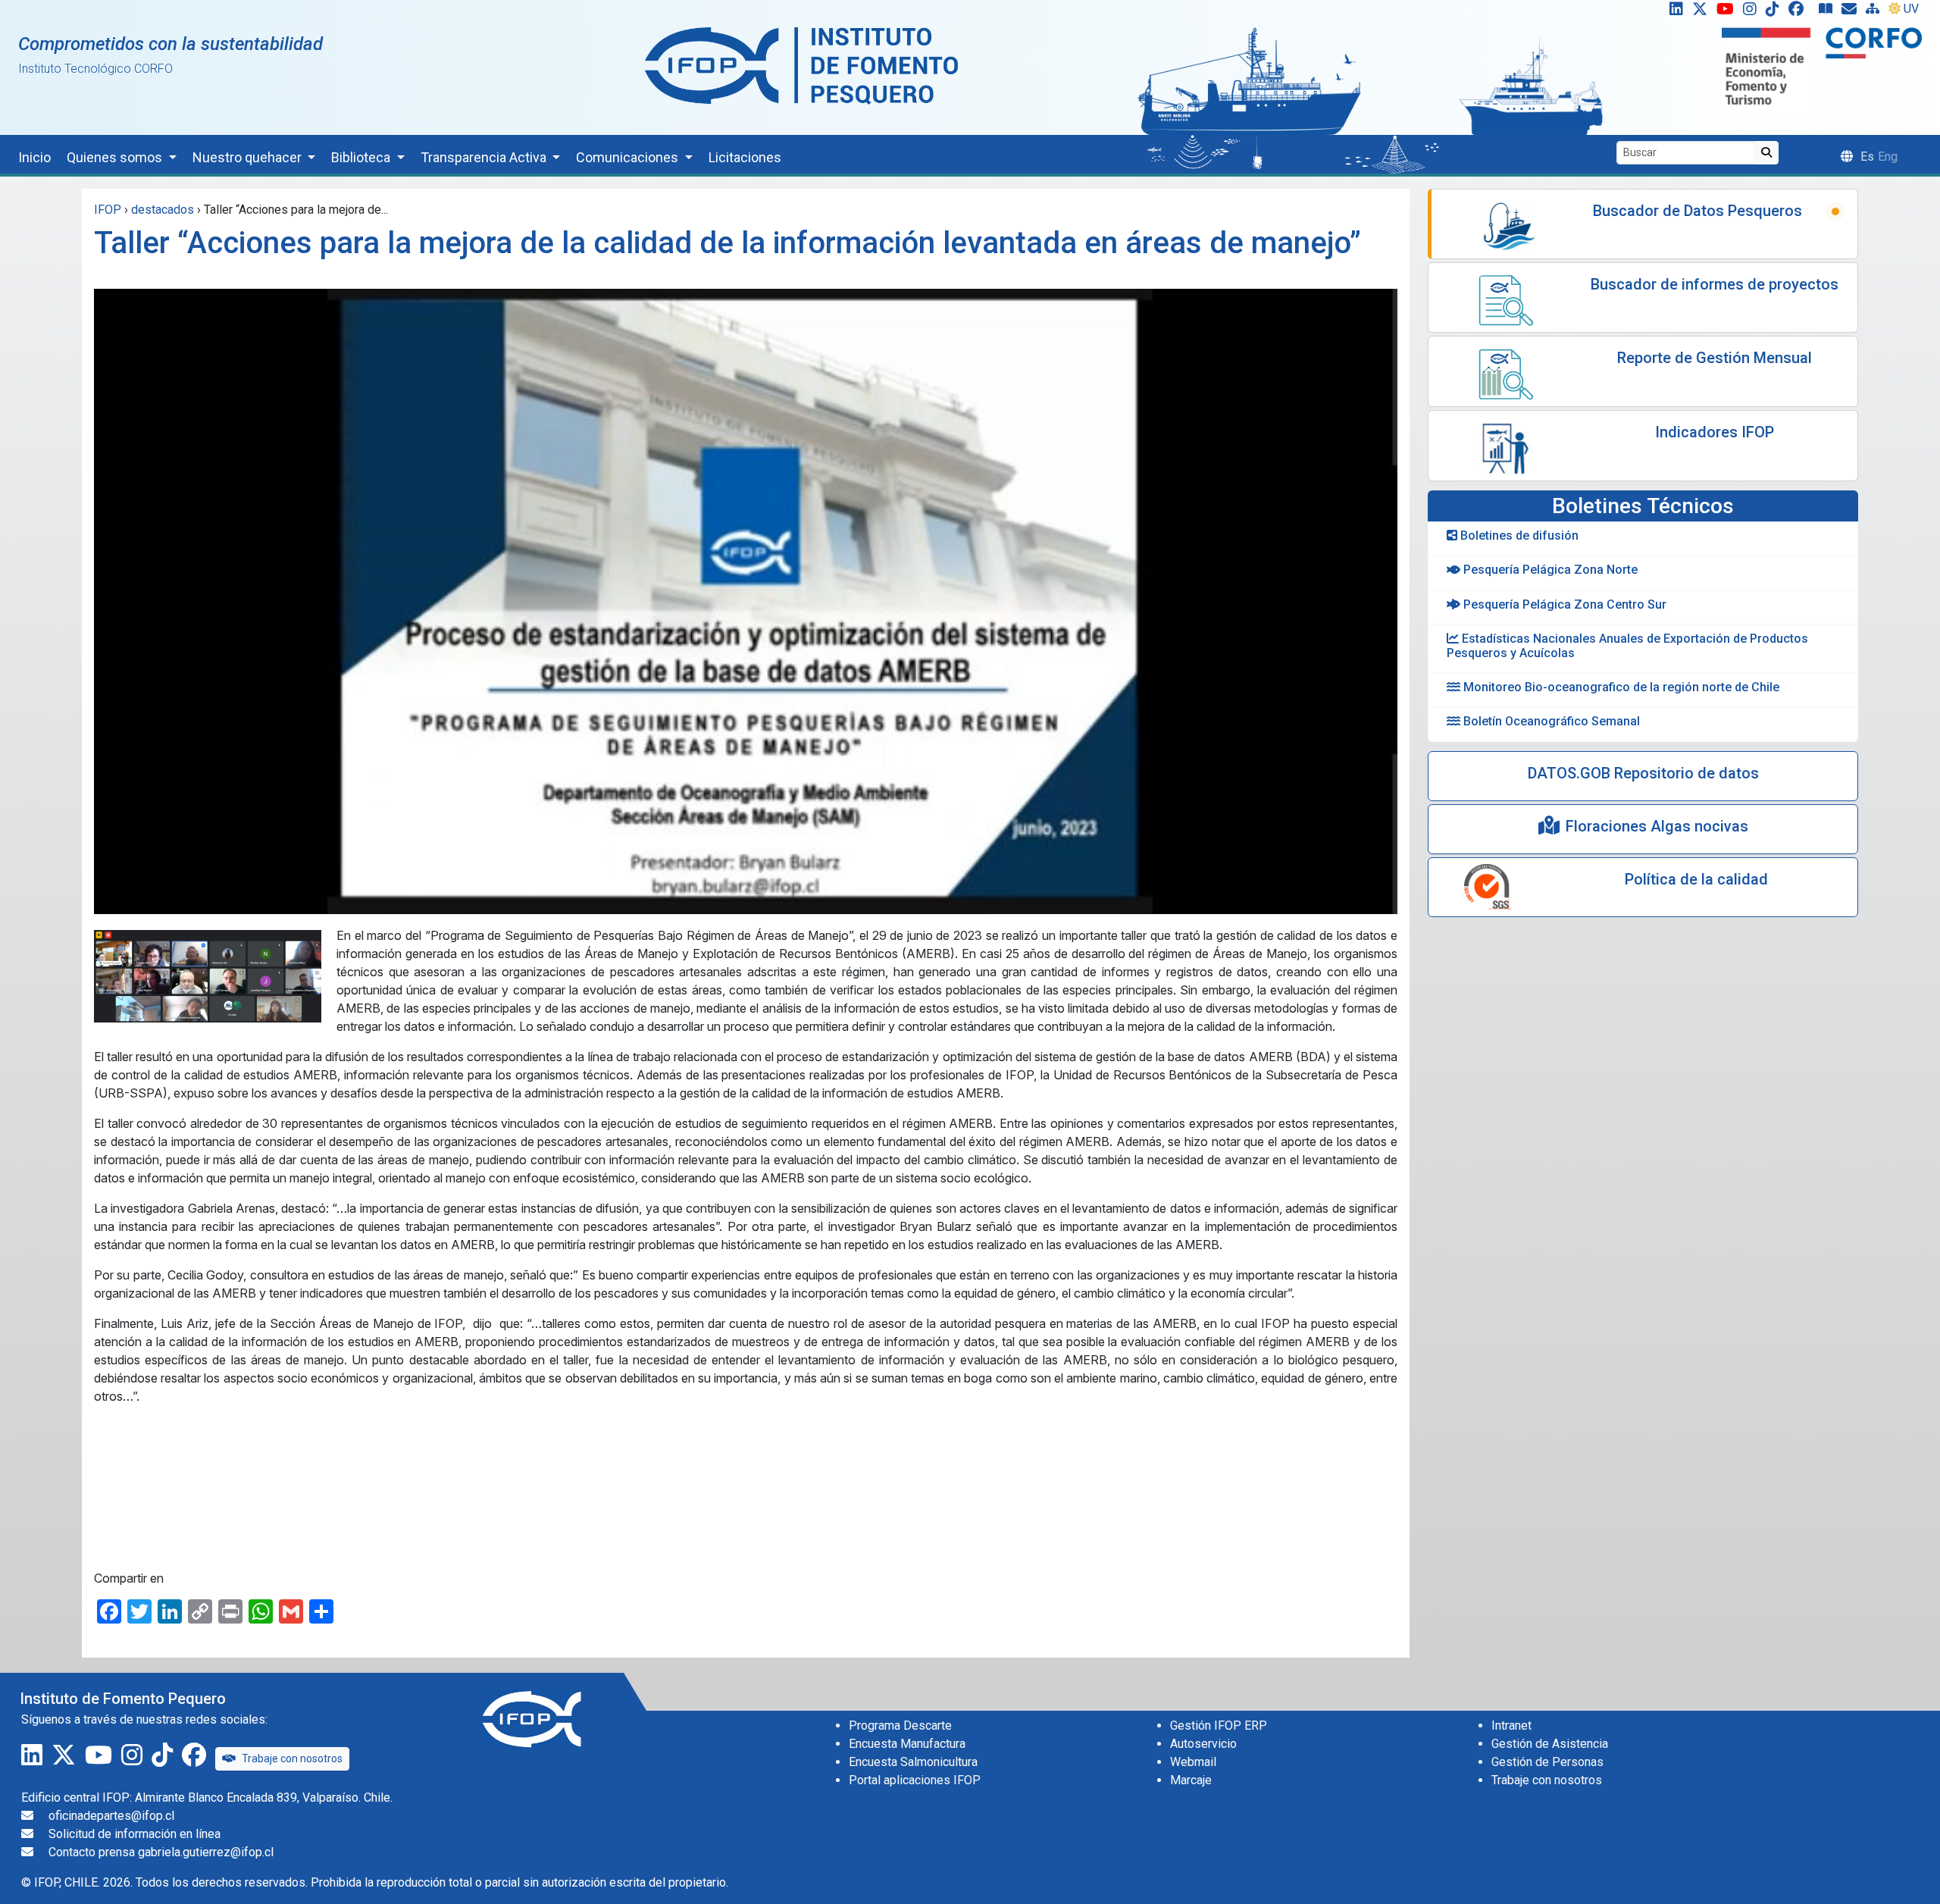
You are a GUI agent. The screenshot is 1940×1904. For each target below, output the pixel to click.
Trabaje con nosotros (292, 1758)
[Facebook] (1802, 12)
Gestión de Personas (1547, 1762)
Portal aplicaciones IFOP (915, 1780)
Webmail (1193, 1762)
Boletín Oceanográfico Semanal (1550, 721)
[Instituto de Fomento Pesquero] (801, 65)
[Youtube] (1728, 12)
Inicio (34, 157)
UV (1911, 9)
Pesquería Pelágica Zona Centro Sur (1563, 604)
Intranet (1511, 1726)
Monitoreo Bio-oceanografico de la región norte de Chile (1620, 687)
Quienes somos (116, 157)
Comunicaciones (629, 157)
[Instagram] (1753, 12)
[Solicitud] (1852, 12)
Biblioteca (362, 157)
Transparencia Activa (485, 157)
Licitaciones (745, 157)
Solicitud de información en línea (135, 1834)
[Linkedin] (1673, 12)
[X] (1703, 12)
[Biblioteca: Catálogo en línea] (1829, 12)
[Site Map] (1876, 12)
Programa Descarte (900, 1726)
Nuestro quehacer (249, 157)
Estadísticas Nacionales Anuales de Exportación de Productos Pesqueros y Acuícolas (1627, 646)
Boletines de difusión (1518, 535)
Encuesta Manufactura (907, 1744)
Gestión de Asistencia (1550, 1744)
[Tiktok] (1776, 12)
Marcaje (1191, 1780)
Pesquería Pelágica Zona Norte (1549, 570)
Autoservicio (1203, 1744)
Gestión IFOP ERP (1219, 1726)
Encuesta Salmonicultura (913, 1762)
